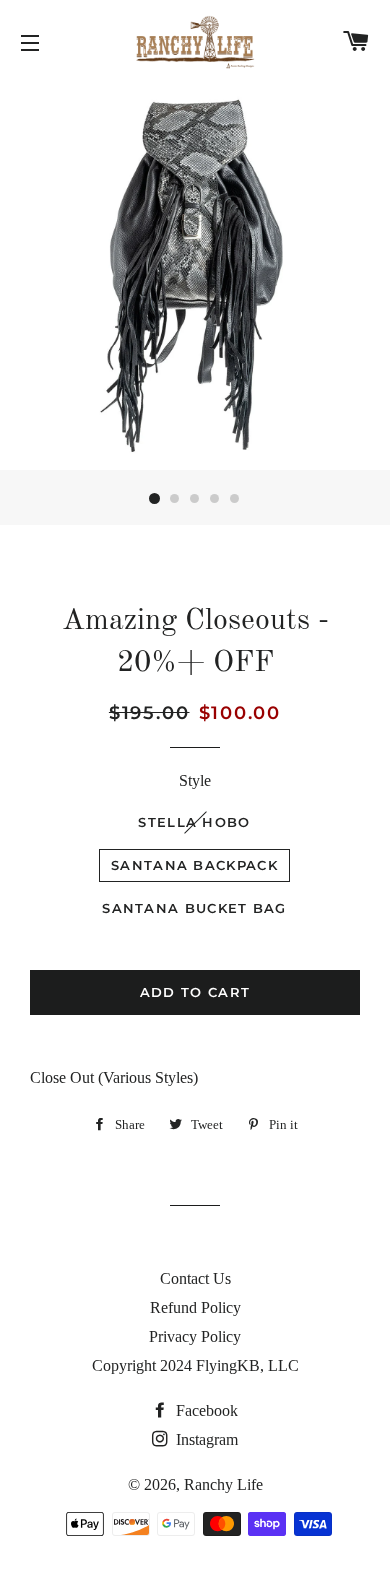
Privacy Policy (195, 1336)
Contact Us (195, 1278)
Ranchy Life (223, 1484)
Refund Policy (195, 1307)
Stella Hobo (194, 822)
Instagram (205, 1439)
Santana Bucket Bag (194, 908)
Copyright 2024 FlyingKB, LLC (195, 1365)
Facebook (205, 1410)
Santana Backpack (194, 865)
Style (195, 780)
